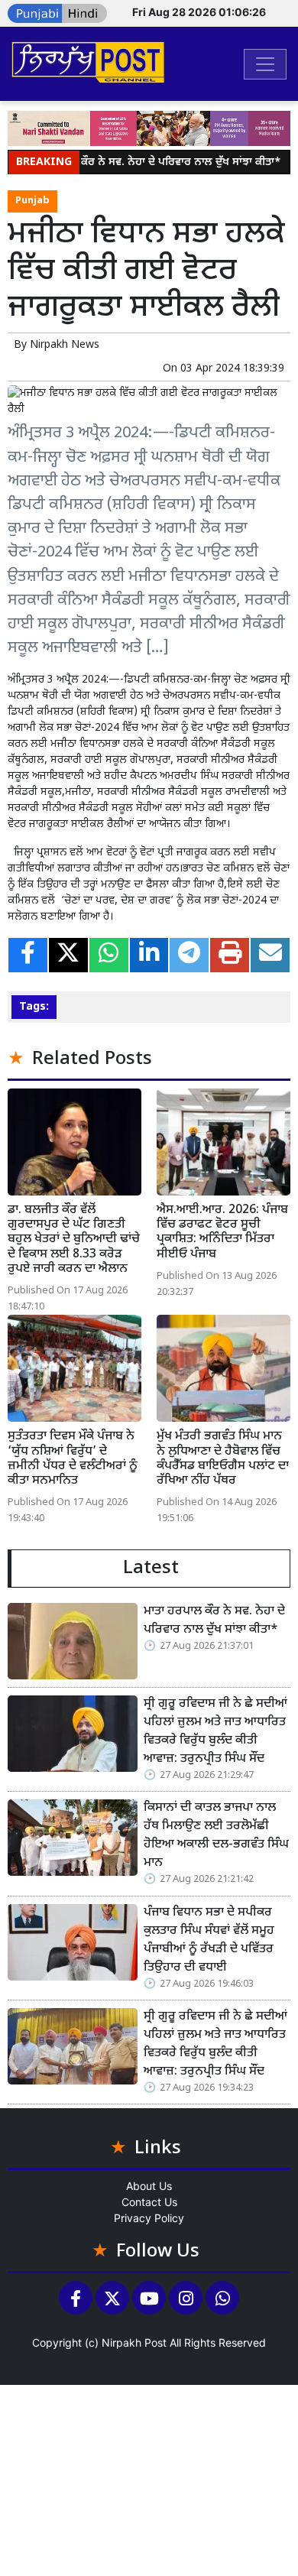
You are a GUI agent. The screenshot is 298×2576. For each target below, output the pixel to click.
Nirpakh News (65, 345)
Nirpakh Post (134, 2342)
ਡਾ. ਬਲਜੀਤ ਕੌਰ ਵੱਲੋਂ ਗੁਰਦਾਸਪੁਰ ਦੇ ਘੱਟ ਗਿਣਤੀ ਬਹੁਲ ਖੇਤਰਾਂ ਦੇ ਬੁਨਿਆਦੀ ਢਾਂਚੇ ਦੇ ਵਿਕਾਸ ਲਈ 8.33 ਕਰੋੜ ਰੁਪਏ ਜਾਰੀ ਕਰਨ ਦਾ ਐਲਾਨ (74, 1240)
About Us (149, 2186)
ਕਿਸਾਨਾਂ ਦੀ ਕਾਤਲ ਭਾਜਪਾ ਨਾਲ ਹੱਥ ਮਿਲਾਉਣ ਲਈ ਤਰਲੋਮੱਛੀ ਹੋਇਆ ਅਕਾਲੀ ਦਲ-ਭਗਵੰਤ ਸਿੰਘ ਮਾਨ (216, 1836)
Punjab (32, 201)
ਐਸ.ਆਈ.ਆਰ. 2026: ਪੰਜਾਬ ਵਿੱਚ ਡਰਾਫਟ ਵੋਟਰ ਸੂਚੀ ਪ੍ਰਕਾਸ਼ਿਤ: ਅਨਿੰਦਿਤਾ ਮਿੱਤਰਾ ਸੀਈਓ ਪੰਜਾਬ (222, 1233)
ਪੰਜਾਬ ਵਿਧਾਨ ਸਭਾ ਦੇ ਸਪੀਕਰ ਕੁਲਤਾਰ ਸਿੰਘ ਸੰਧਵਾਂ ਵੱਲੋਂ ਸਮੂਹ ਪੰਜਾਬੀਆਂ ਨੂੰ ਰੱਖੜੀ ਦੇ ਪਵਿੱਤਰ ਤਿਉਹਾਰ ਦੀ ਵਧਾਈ (209, 1940)
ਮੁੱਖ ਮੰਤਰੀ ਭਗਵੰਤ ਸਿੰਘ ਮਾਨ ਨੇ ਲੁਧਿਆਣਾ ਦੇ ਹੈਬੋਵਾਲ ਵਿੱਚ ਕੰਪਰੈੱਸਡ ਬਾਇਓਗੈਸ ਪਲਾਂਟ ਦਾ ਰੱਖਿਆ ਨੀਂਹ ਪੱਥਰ (223, 1459)
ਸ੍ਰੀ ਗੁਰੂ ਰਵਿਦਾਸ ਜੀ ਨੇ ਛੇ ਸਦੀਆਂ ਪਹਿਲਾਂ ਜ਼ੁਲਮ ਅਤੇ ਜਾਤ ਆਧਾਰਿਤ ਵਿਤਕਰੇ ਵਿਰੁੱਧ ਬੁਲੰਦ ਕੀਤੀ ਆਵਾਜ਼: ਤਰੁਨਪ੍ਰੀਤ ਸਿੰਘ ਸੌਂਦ (215, 1732)
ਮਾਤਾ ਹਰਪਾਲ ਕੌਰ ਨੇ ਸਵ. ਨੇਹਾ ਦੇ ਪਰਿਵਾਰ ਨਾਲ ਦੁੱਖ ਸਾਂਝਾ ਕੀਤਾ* (144, 162)
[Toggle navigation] (265, 64)
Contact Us (149, 2202)
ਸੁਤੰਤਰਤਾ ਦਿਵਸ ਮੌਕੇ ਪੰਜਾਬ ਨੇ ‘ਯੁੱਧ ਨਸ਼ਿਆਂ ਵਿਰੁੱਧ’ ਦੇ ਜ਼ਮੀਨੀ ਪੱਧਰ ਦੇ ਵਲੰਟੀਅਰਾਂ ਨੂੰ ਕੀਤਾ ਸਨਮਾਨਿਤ (73, 1459)
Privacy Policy (149, 2218)
